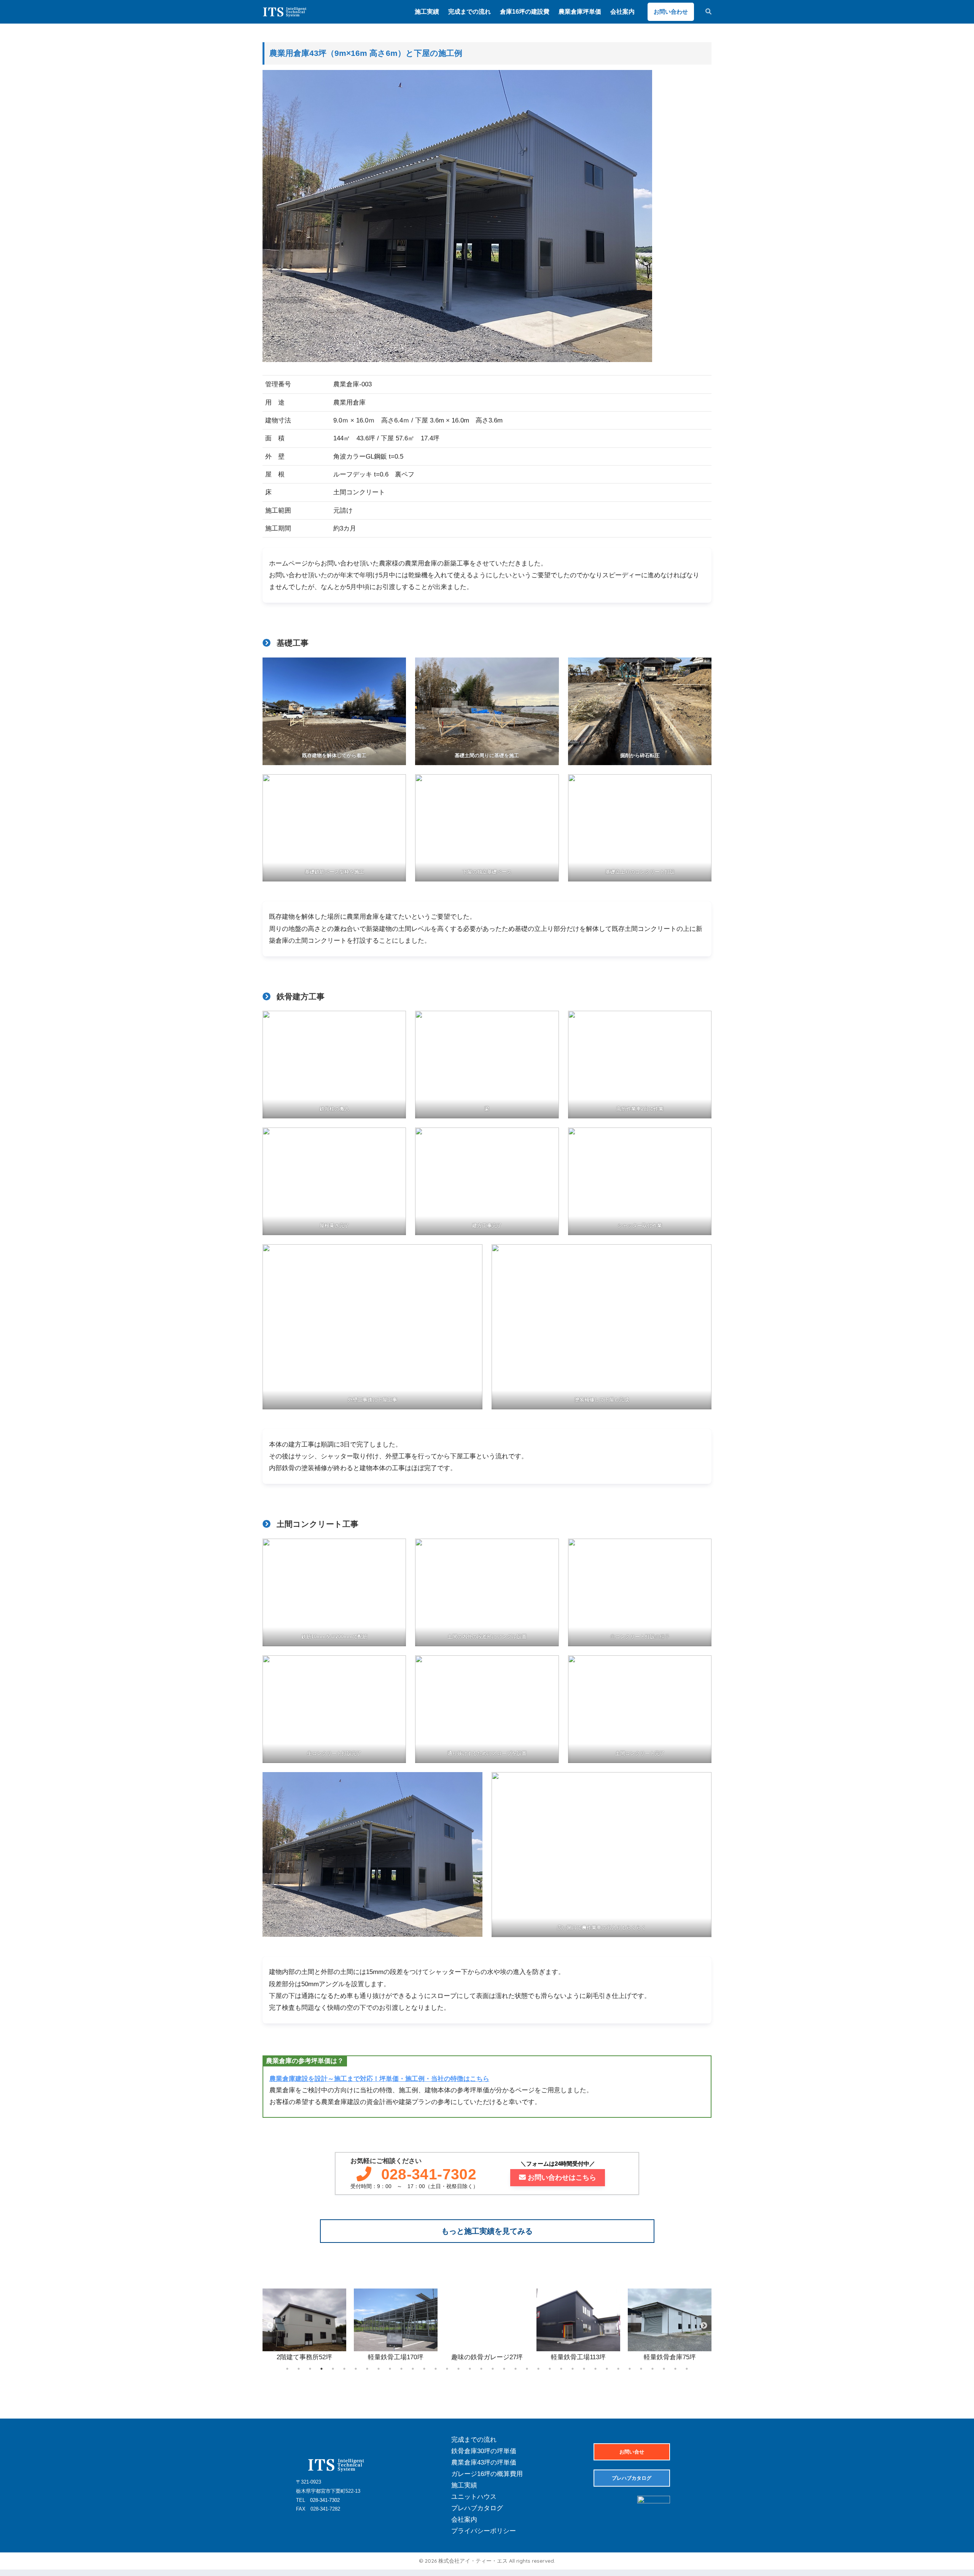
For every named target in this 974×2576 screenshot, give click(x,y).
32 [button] (641, 2369)
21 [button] (516, 2369)
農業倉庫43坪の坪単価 (484, 2462)
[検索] (705, 12)
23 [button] (538, 2369)
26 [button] (573, 2369)
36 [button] (687, 2369)
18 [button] (481, 2369)
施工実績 (464, 2485)
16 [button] (458, 2369)
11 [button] (401, 2369)
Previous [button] (270, 2326)
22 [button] (527, 2369)
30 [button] (618, 2369)
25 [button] (561, 2369)
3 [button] (310, 2369)
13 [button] (424, 2369)
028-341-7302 (429, 2174)
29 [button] (607, 2369)
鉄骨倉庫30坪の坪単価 (484, 2451)
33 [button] (653, 2369)
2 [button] (299, 2369)
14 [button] (436, 2369)
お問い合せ (632, 2452)
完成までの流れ (474, 2440)
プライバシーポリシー (484, 2531)
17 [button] (470, 2369)
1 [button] (287, 2369)
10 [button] (390, 2369)
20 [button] (504, 2369)
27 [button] (584, 2369)
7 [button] (356, 2369)
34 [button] (664, 2369)
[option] (304, 2326)
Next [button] (704, 2326)
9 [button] (379, 2369)
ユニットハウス (474, 2497)
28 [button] (595, 2369)
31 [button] (630, 2369)
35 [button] (675, 2369)
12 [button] (413, 2369)
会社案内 (464, 2520)
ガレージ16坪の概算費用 (487, 2474)
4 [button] (321, 2369)
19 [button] (493, 2369)
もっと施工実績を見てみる (487, 2231)
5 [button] (333, 2369)
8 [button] (367, 2369)
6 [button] (344, 2369)
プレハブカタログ (477, 2508)
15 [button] (447, 2369)
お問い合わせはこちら (562, 2177)
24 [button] (550, 2369)
